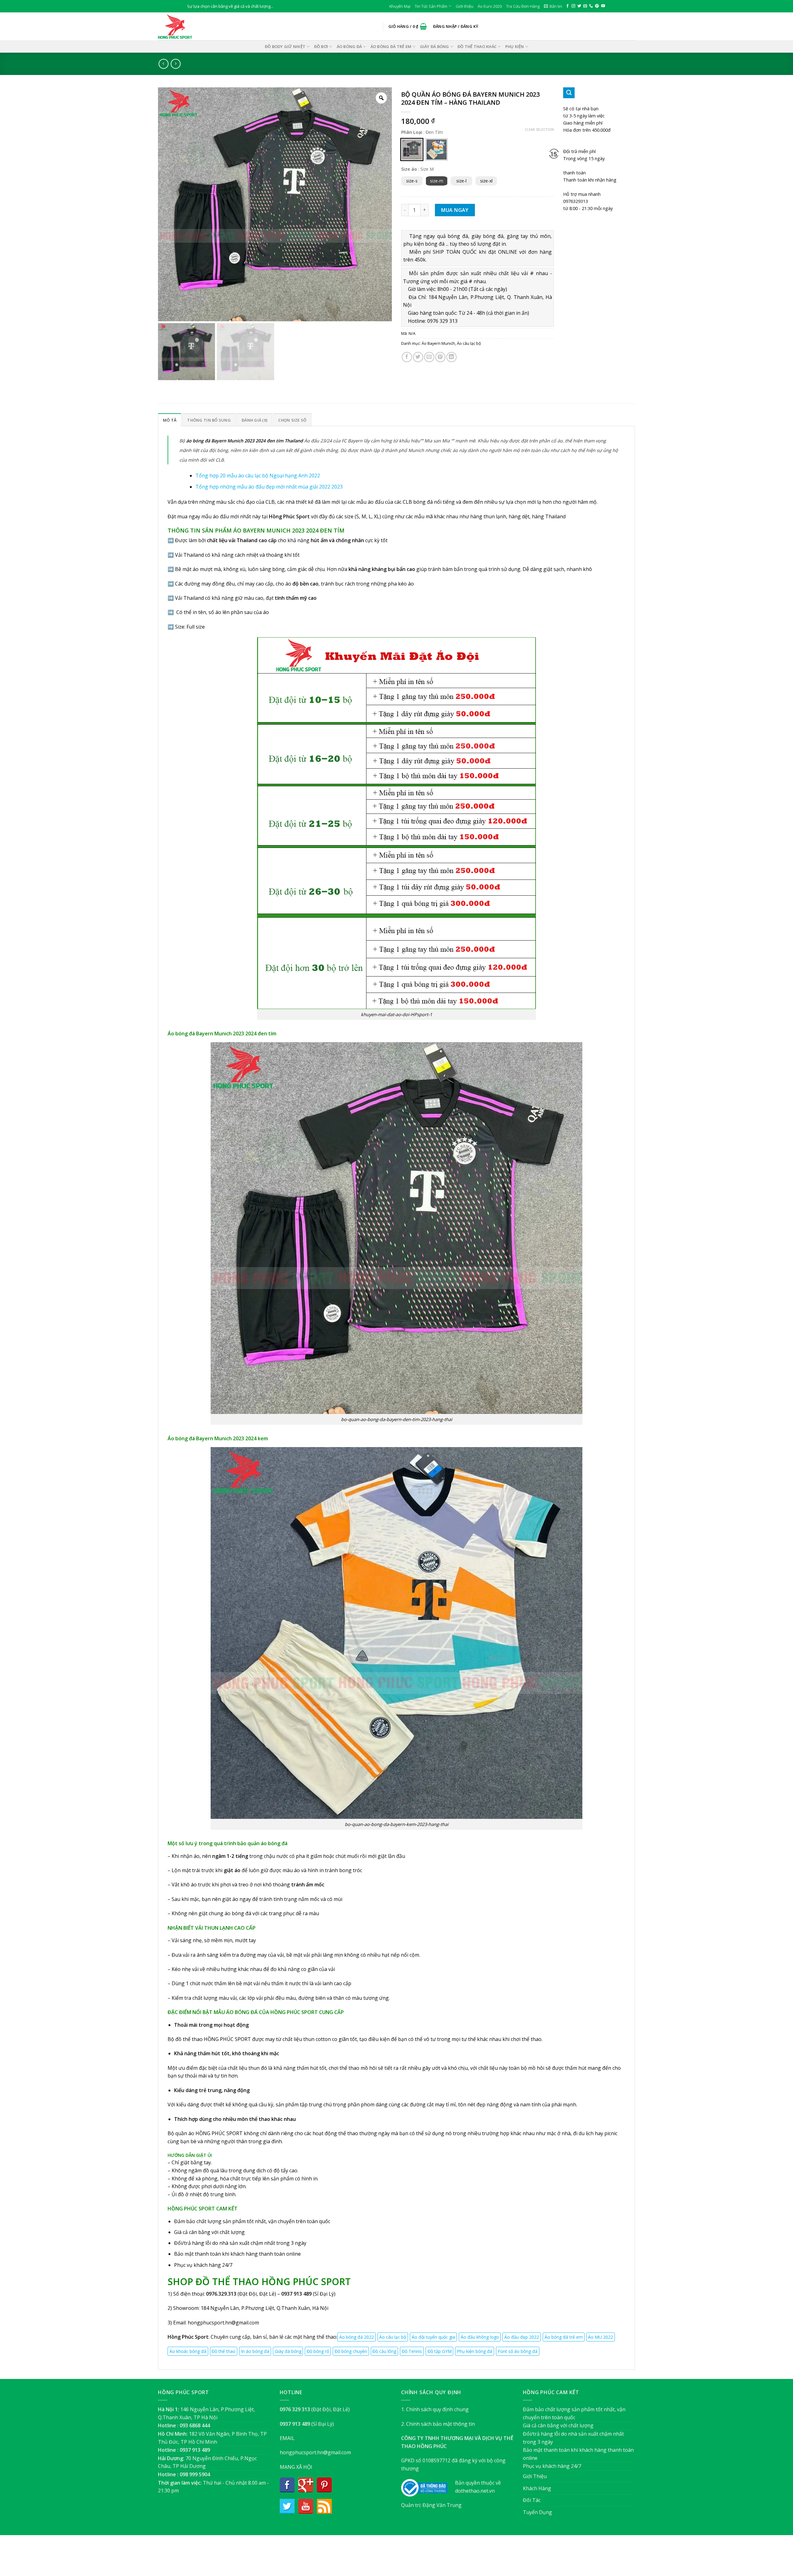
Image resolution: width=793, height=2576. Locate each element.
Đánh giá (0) (254, 420)
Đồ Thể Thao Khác (477, 46)
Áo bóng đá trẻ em (391, 46)
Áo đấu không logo (480, 2337)
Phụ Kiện (515, 46)
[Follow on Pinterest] (597, 6)
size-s (412, 181)
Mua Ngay (455, 210)
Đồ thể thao (223, 2351)
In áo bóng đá (255, 2351)
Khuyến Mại (400, 6)
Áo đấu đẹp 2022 (522, 2337)
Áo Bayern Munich (438, 343)
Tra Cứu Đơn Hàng (523, 6)
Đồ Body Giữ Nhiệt (285, 46)
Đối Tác (532, 2500)
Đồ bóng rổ (318, 2351)
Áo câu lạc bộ (469, 343)
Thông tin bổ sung (209, 420)
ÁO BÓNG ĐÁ (349, 46)
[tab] (170, 420)
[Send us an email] (585, 6)
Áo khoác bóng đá (188, 2351)
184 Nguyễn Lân (220, 2308)
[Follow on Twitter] (579, 6)
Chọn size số (292, 420)
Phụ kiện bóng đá (475, 2351)
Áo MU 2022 (600, 2337)
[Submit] (569, 93)
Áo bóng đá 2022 (357, 2337)
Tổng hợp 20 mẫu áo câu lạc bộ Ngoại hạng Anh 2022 (258, 476)
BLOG (408, 2558)
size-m (437, 181)
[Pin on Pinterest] (440, 357)
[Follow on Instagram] (573, 6)
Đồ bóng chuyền (351, 2351)
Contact (428, 2558)
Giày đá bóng (288, 2351)
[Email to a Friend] (429, 357)
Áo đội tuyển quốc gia (433, 2337)
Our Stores (386, 2558)
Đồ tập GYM (440, 2351)
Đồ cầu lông (384, 2351)
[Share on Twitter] (418, 357)
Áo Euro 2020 (490, 6)
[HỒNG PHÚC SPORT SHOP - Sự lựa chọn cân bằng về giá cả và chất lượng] (189, 26)
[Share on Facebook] (407, 357)
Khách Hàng (537, 2488)
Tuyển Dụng (537, 2512)
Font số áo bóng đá (518, 2351)
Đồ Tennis (412, 2351)
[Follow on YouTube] (603, 6)
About (363, 2558)
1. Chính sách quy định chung (435, 2409)
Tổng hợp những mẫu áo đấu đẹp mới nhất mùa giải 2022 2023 (269, 487)
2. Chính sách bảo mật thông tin (438, 2424)
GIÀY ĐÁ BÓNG (435, 46)
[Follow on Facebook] (567, 6)
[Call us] (591, 6)
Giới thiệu (464, 6)
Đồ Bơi (321, 46)
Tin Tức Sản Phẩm (431, 6)
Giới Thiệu (535, 2476)
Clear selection (539, 129)
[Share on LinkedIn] (451, 357)
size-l (461, 181)
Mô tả (170, 420)
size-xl (486, 181)
